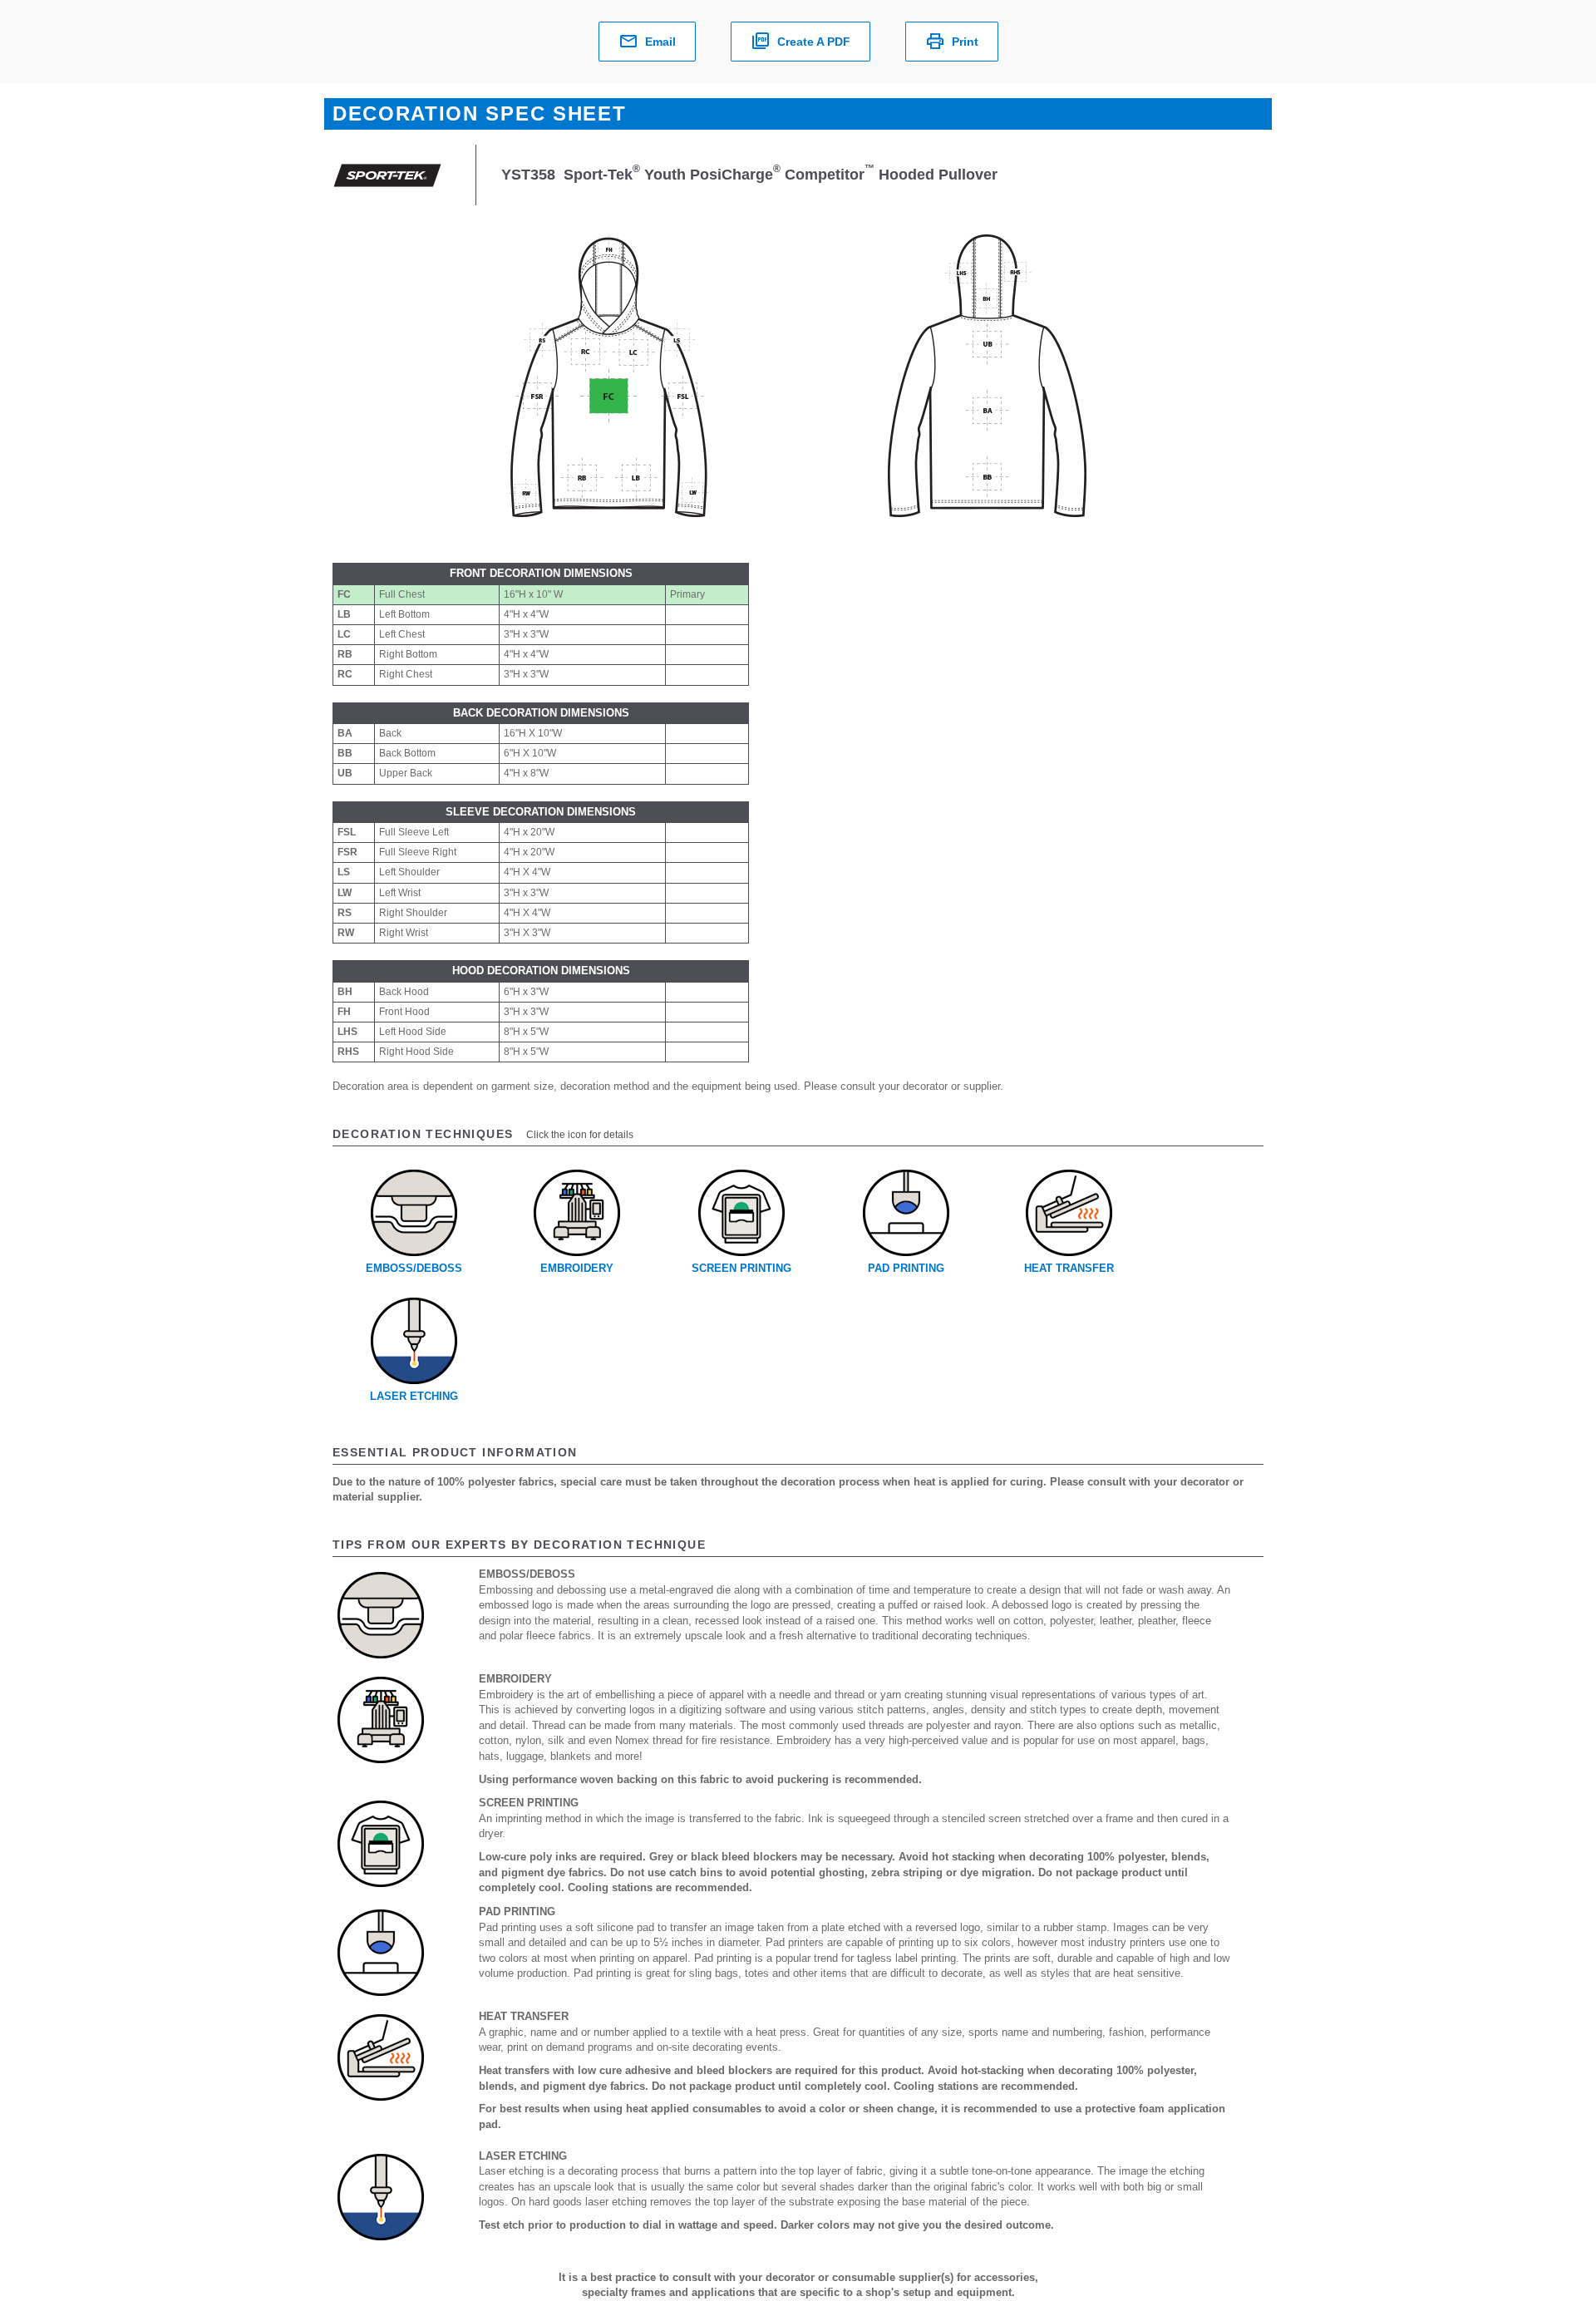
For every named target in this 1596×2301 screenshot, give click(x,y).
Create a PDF (814, 42)
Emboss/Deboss (414, 1268)
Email (660, 42)
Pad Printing (906, 1268)
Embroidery (577, 1268)
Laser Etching (414, 1396)
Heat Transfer (1069, 1268)
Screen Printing (741, 1268)
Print (965, 42)
